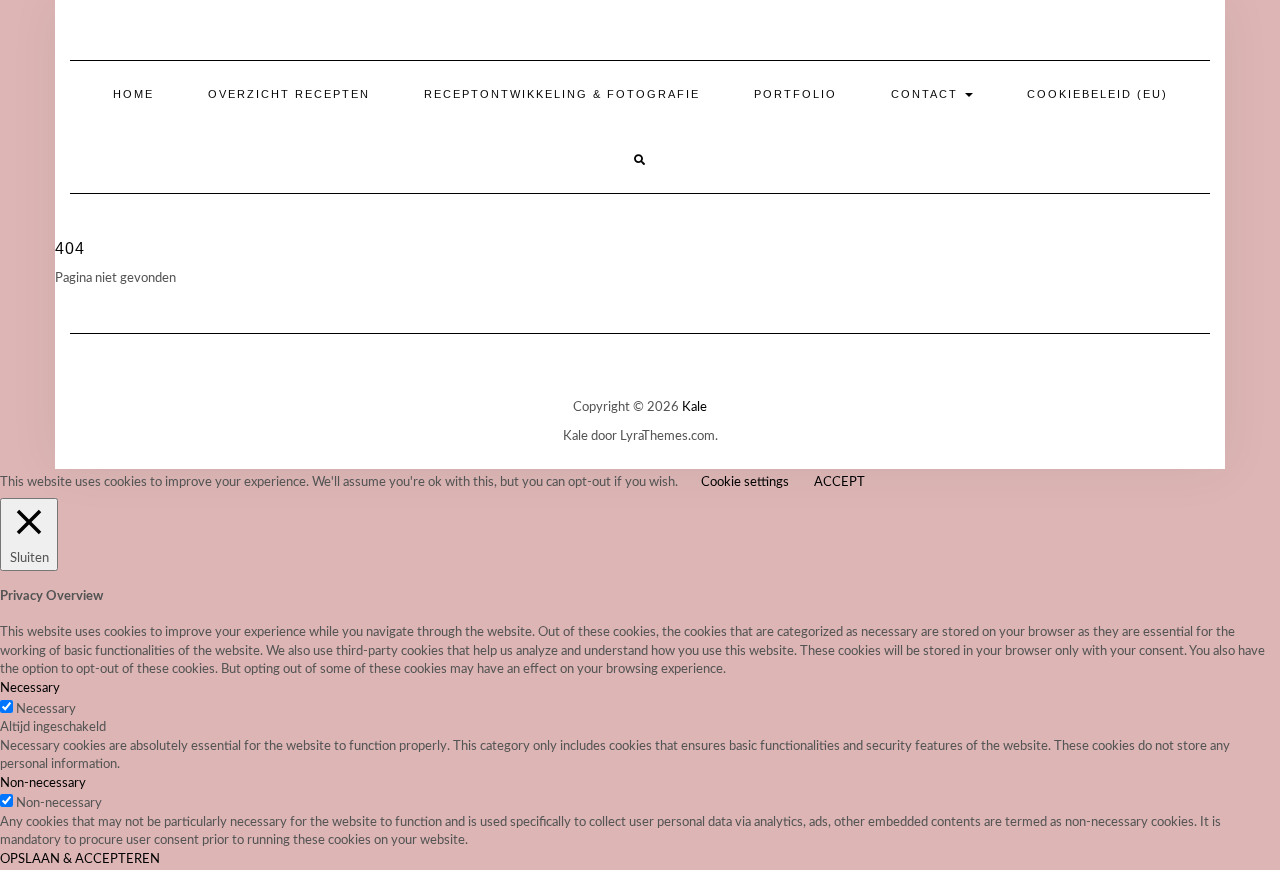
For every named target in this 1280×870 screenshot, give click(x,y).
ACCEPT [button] (839, 482)
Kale (694, 407)
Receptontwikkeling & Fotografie (562, 94)
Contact (927, 94)
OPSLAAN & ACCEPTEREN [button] (80, 859)
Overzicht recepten (289, 94)
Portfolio (795, 94)
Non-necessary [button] (43, 783)
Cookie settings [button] (745, 482)
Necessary (46, 709)
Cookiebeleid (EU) (1097, 94)
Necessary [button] (30, 688)
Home (133, 94)
